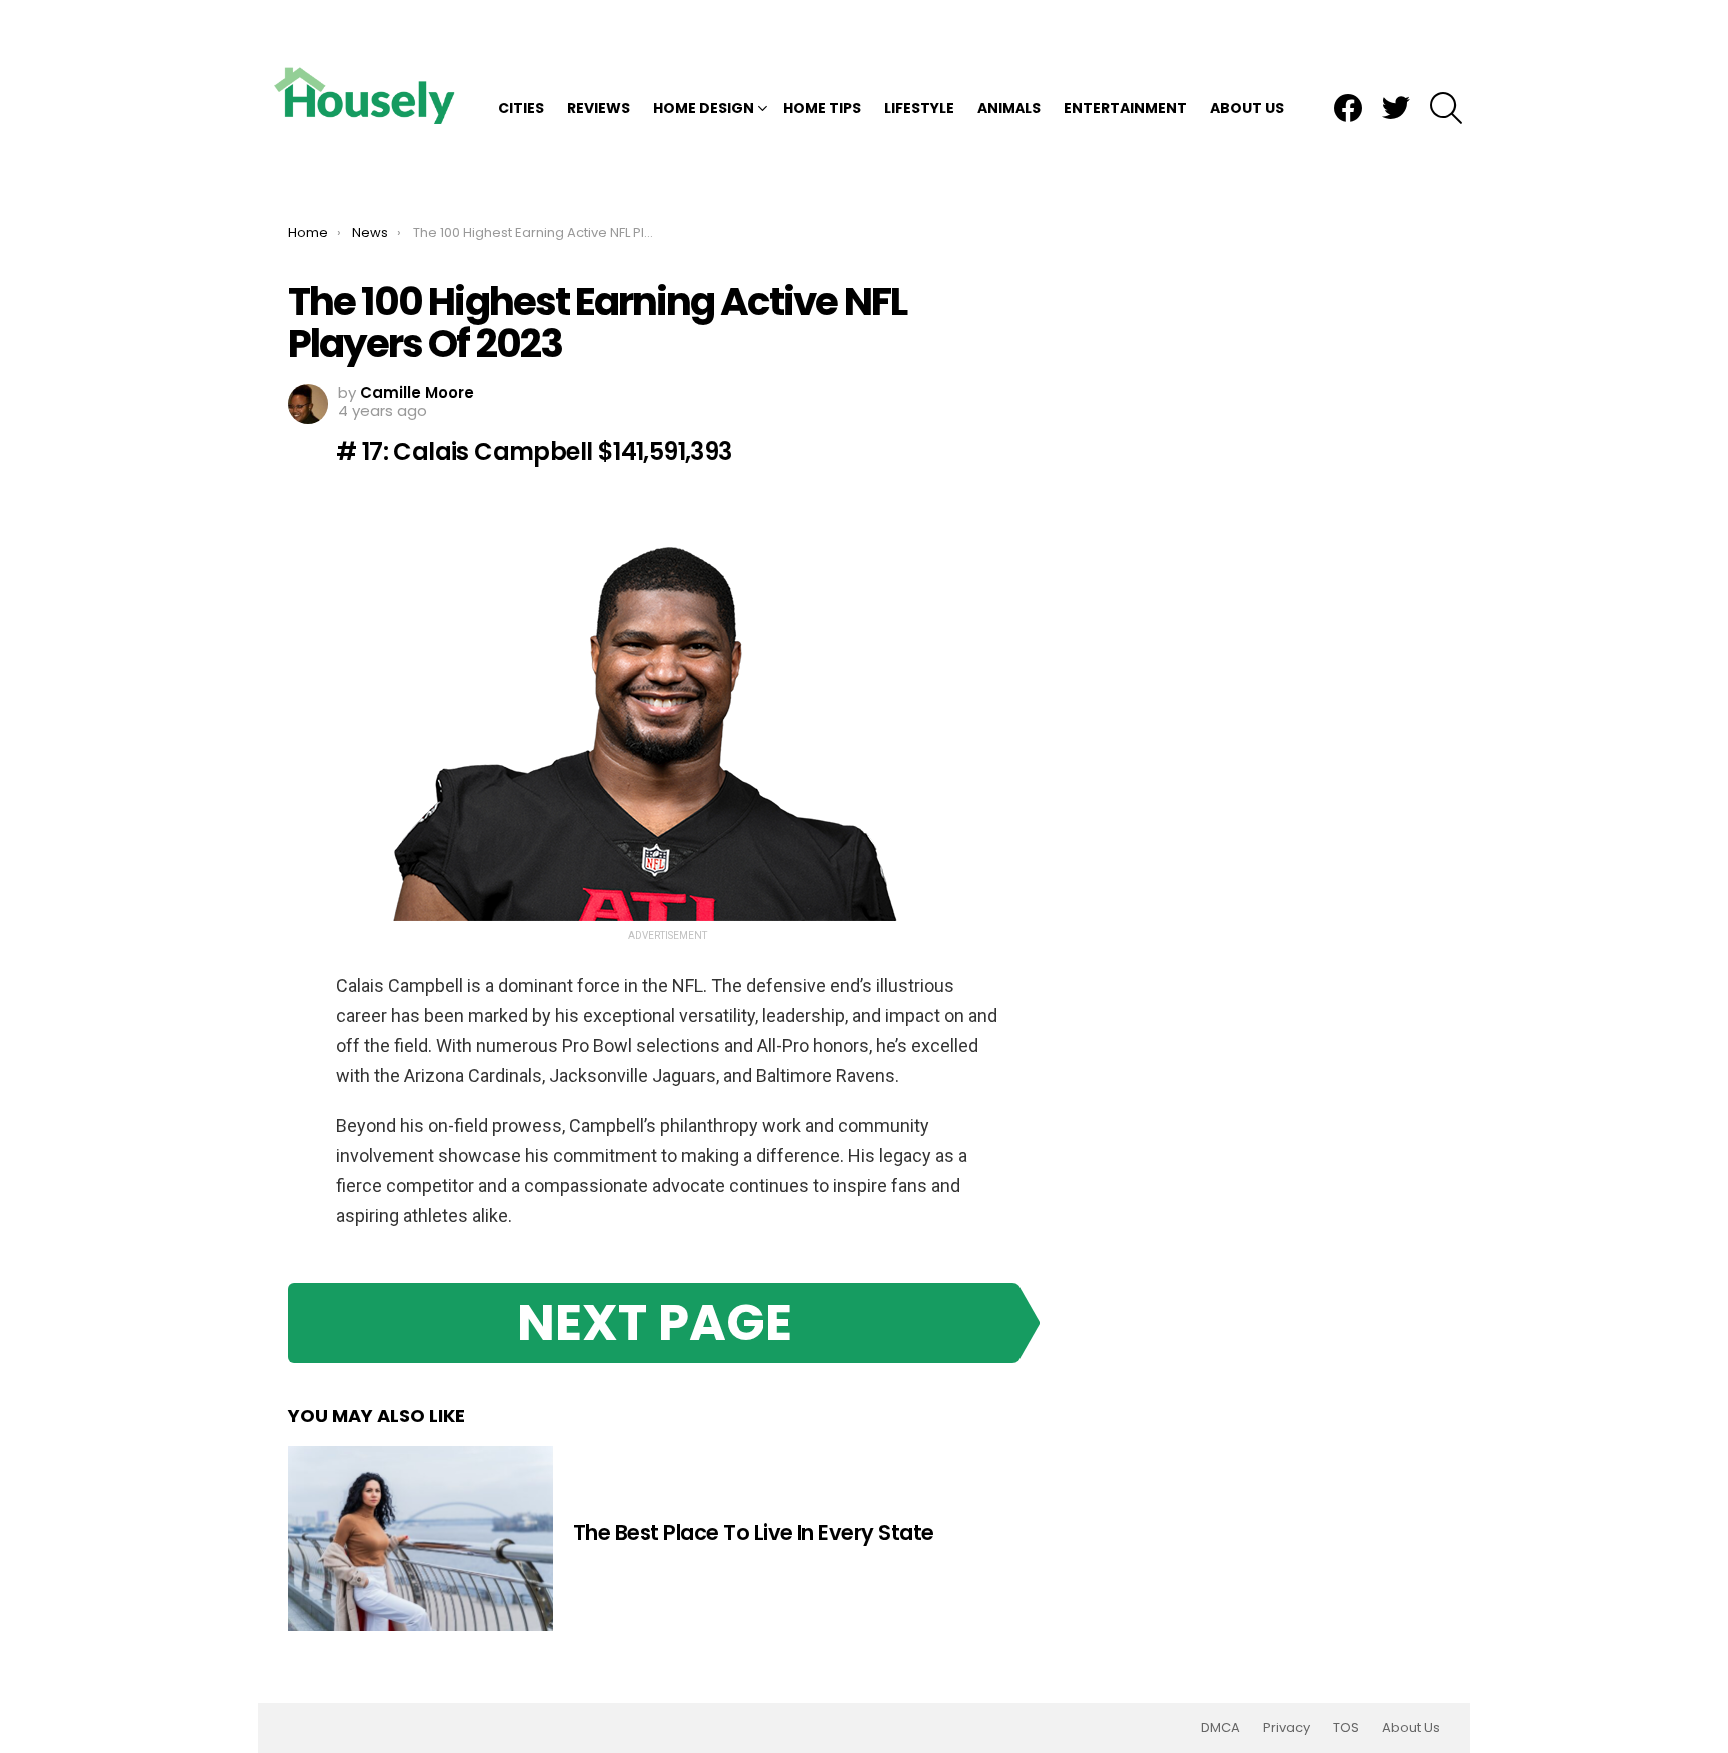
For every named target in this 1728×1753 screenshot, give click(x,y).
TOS (1346, 1728)
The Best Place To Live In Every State (753, 1532)
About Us (1247, 108)
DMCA (1220, 1728)
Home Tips (822, 108)
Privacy (1286, 1728)
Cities (521, 108)
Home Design (703, 108)
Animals (1009, 108)
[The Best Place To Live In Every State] (420, 1538)
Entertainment (1125, 108)
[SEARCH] (1446, 108)
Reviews (598, 108)
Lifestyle (919, 108)
